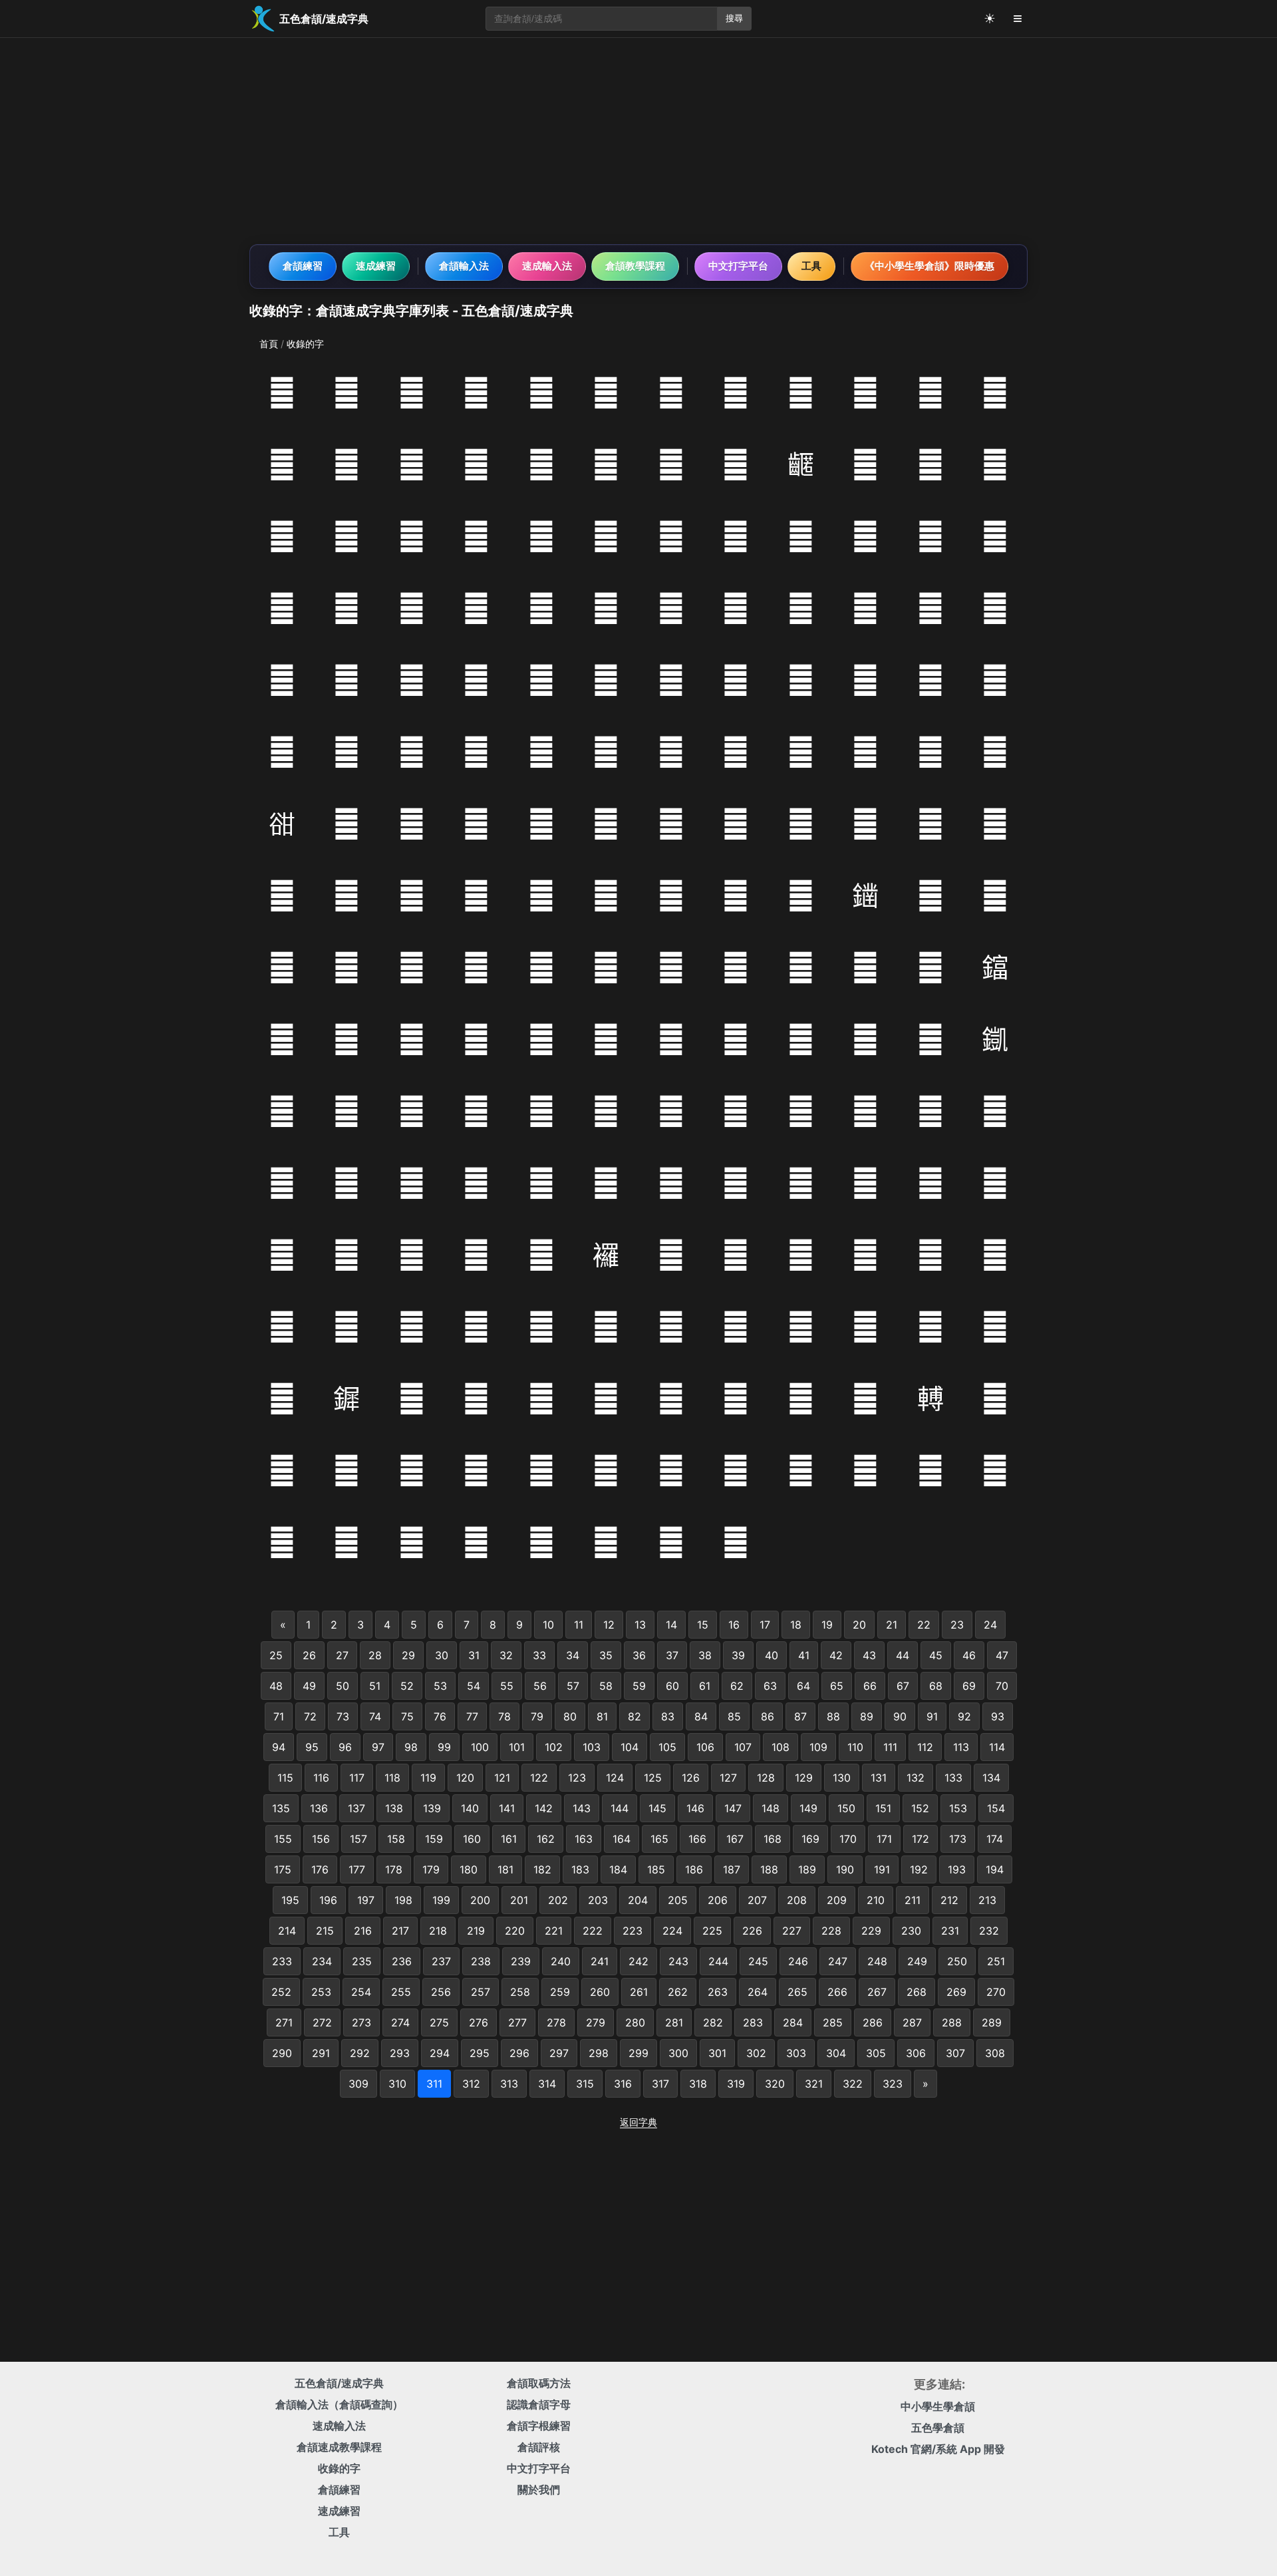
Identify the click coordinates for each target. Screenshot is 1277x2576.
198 (403, 1900)
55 (507, 1686)
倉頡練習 (303, 266)
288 (952, 2022)
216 (363, 1931)
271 (284, 2022)
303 (796, 2053)
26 (309, 1655)
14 (671, 1625)
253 (321, 1992)
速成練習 (376, 266)
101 (517, 1747)
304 (836, 2053)
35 (606, 1655)
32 (506, 1655)
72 (310, 1716)
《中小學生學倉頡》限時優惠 (929, 266)
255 (401, 1992)
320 (775, 2084)
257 (481, 1992)
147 (733, 1808)
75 (407, 1716)
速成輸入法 (547, 266)
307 (955, 2053)
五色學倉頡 (938, 2428)
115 (285, 1778)
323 (893, 2084)
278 (556, 2022)
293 (400, 2053)
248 (877, 1961)
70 (1002, 1686)
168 (773, 1839)
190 (845, 1869)
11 (579, 1625)
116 (321, 1778)
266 (837, 1992)
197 (366, 1900)
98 (411, 1747)
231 (950, 1931)
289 (992, 2022)
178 (394, 1869)
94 (279, 1747)
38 (705, 1655)
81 (602, 1716)
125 (653, 1778)
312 (471, 2084)
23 (957, 1625)
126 (691, 1778)
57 (573, 1686)
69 (969, 1686)
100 (480, 1747)
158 (396, 1839)
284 (793, 2022)
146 (695, 1808)
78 (504, 1716)
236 (402, 1961)
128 (766, 1778)
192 (919, 1869)
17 (765, 1625)
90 (900, 1716)
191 (882, 1869)
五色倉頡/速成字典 (339, 2383)
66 (870, 1686)
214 (287, 1931)
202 (558, 1900)
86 (768, 1716)
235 (362, 1961)
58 (606, 1686)
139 (432, 1808)
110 (855, 1747)
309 (358, 2084)
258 (520, 1992)
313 (509, 2084)
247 (838, 1961)
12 (609, 1625)
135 (281, 1808)
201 (519, 1900)
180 (469, 1869)
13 (640, 1625)
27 (342, 1655)
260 (600, 1992)
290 (282, 2053)
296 (519, 2053)
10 (548, 1625)
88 (833, 1716)
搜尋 (734, 18)
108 (780, 1747)
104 (630, 1747)
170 (848, 1839)
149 (808, 1808)
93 (998, 1716)
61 (705, 1686)
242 (638, 1961)
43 (869, 1655)
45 (936, 1655)
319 (736, 2084)
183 (580, 1869)
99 (444, 1747)
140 (470, 1808)
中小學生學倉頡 (938, 2406)
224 (672, 1931)
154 (996, 1808)
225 (712, 1931)
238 (481, 1961)
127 (728, 1778)
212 (949, 1900)
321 (814, 2084)
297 (559, 2053)
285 (833, 2022)
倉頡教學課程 (635, 266)
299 (638, 2053)
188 (769, 1869)
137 (356, 1808)
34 (573, 1655)
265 (797, 1992)
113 (961, 1747)
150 (846, 1808)
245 (758, 1961)
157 (358, 1839)
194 (995, 1869)
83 (668, 1716)
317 (660, 2084)
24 (990, 1625)
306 (916, 2053)
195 (290, 1900)
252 (281, 1992)
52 (407, 1686)
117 (357, 1778)
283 (753, 2022)
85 (734, 1716)
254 (361, 1992)
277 (517, 2022)
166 (697, 1839)
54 (474, 1686)
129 (804, 1778)
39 (738, 1655)
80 (570, 1716)
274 (400, 2022)
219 (476, 1931)
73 (343, 1716)
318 (698, 2084)
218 (438, 1931)
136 (319, 1808)
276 (479, 2022)
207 (757, 1900)
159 (434, 1839)
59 (639, 1686)
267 (877, 1992)
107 (743, 1747)
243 (678, 1961)
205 (678, 1900)
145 (657, 1808)
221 (554, 1931)
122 (539, 1778)
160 (472, 1839)
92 (964, 1716)
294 (440, 2053)
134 (991, 1778)
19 (827, 1625)
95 (312, 1747)
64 (803, 1686)
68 (936, 1686)
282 (713, 2022)
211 (913, 1900)
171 (884, 1839)
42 (836, 1655)
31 (474, 1655)
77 (472, 1716)
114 (997, 1747)
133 (953, 1778)
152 (920, 1808)
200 (480, 1900)
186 (694, 1869)
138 (394, 1808)
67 (903, 1686)
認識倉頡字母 (539, 2404)
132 (916, 1778)
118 (392, 1778)
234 (322, 1961)
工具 (811, 266)
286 (873, 2022)
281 (674, 2022)
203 (598, 1900)
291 (321, 2053)
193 (957, 1869)
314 (547, 2084)
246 (798, 1961)
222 (593, 1931)
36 (639, 1655)
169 (810, 1839)
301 (717, 2053)
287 (912, 2022)
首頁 (269, 344)
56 (540, 1686)
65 (837, 1686)
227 (792, 1931)
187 (732, 1869)
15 (703, 1625)
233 (282, 1961)
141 (507, 1808)
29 (408, 1655)
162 (546, 1839)
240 (561, 1961)
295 (480, 2053)
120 (465, 1778)
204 (638, 1900)
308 (995, 2053)
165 (659, 1839)
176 (320, 1869)
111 (890, 1747)
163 (584, 1839)
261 (639, 1992)
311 (434, 2084)
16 (734, 1625)
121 (502, 1778)
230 (911, 1931)
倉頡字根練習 (539, 2426)
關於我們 (539, 2490)
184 (618, 1869)
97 (378, 1747)
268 (917, 1992)
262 (678, 1992)
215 (325, 1931)
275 (439, 2022)
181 (505, 1869)
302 (756, 2053)
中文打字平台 (738, 266)
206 (718, 1900)
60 (672, 1686)
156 (321, 1839)
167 (735, 1839)
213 (987, 1900)
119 (428, 1778)
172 (921, 1839)
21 (892, 1625)
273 (361, 2022)
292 (360, 2053)
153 (958, 1808)
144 (620, 1808)
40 (772, 1655)
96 (345, 1747)
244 (718, 1961)
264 (758, 1992)
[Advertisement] (638, 141)
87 (800, 1716)
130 (842, 1778)
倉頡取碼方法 (539, 2383)
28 (375, 1655)
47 (1002, 1655)
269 (956, 1992)
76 (440, 1716)
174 (995, 1839)
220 (515, 1931)
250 (957, 1961)
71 (279, 1716)
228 (831, 1931)
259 (560, 1992)
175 (283, 1869)
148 (771, 1808)
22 (924, 1625)
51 (375, 1686)
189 (807, 1869)
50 (343, 1686)
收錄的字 (339, 2468)
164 (622, 1839)
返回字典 (638, 2122)
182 (542, 1869)
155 (283, 1839)
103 (592, 1747)
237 (441, 1961)
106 (705, 1747)
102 (554, 1747)
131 (879, 1778)
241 (600, 1961)
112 (925, 1747)
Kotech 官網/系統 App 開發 (938, 2449)
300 (678, 2053)
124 (615, 1778)
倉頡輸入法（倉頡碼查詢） (339, 2404)
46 (969, 1655)
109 (818, 1747)
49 (309, 1686)
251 (996, 1961)
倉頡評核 (539, 2447)
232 (989, 1931)
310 (397, 2084)
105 (667, 1747)
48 (276, 1686)
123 (577, 1778)
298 (599, 2053)
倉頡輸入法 (464, 266)
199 (441, 1900)
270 (996, 1992)
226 (752, 1931)
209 (837, 1900)
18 (796, 1625)
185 (656, 1869)
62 (737, 1686)
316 (623, 2084)
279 (596, 2022)
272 (322, 2022)
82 (635, 1716)
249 (917, 1961)
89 (867, 1716)
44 (903, 1655)
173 (958, 1839)
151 (883, 1808)
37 (672, 1655)
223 (633, 1931)
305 (876, 2053)
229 (871, 1931)
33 (539, 1655)
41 (804, 1655)
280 (635, 2022)
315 (585, 2084)
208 (797, 1900)
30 (442, 1655)
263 (718, 1992)
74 (375, 1716)
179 (431, 1869)
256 (441, 1992)
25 (276, 1655)
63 (770, 1686)
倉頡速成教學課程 (339, 2447)
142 (544, 1808)
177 (357, 1869)
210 (876, 1900)
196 (328, 1900)
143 (582, 1808)
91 (932, 1716)
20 (859, 1625)
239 (521, 1961)
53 (440, 1686)
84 (701, 1716)
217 (400, 1931)
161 (509, 1839)
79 (537, 1716)
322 (853, 2084)
